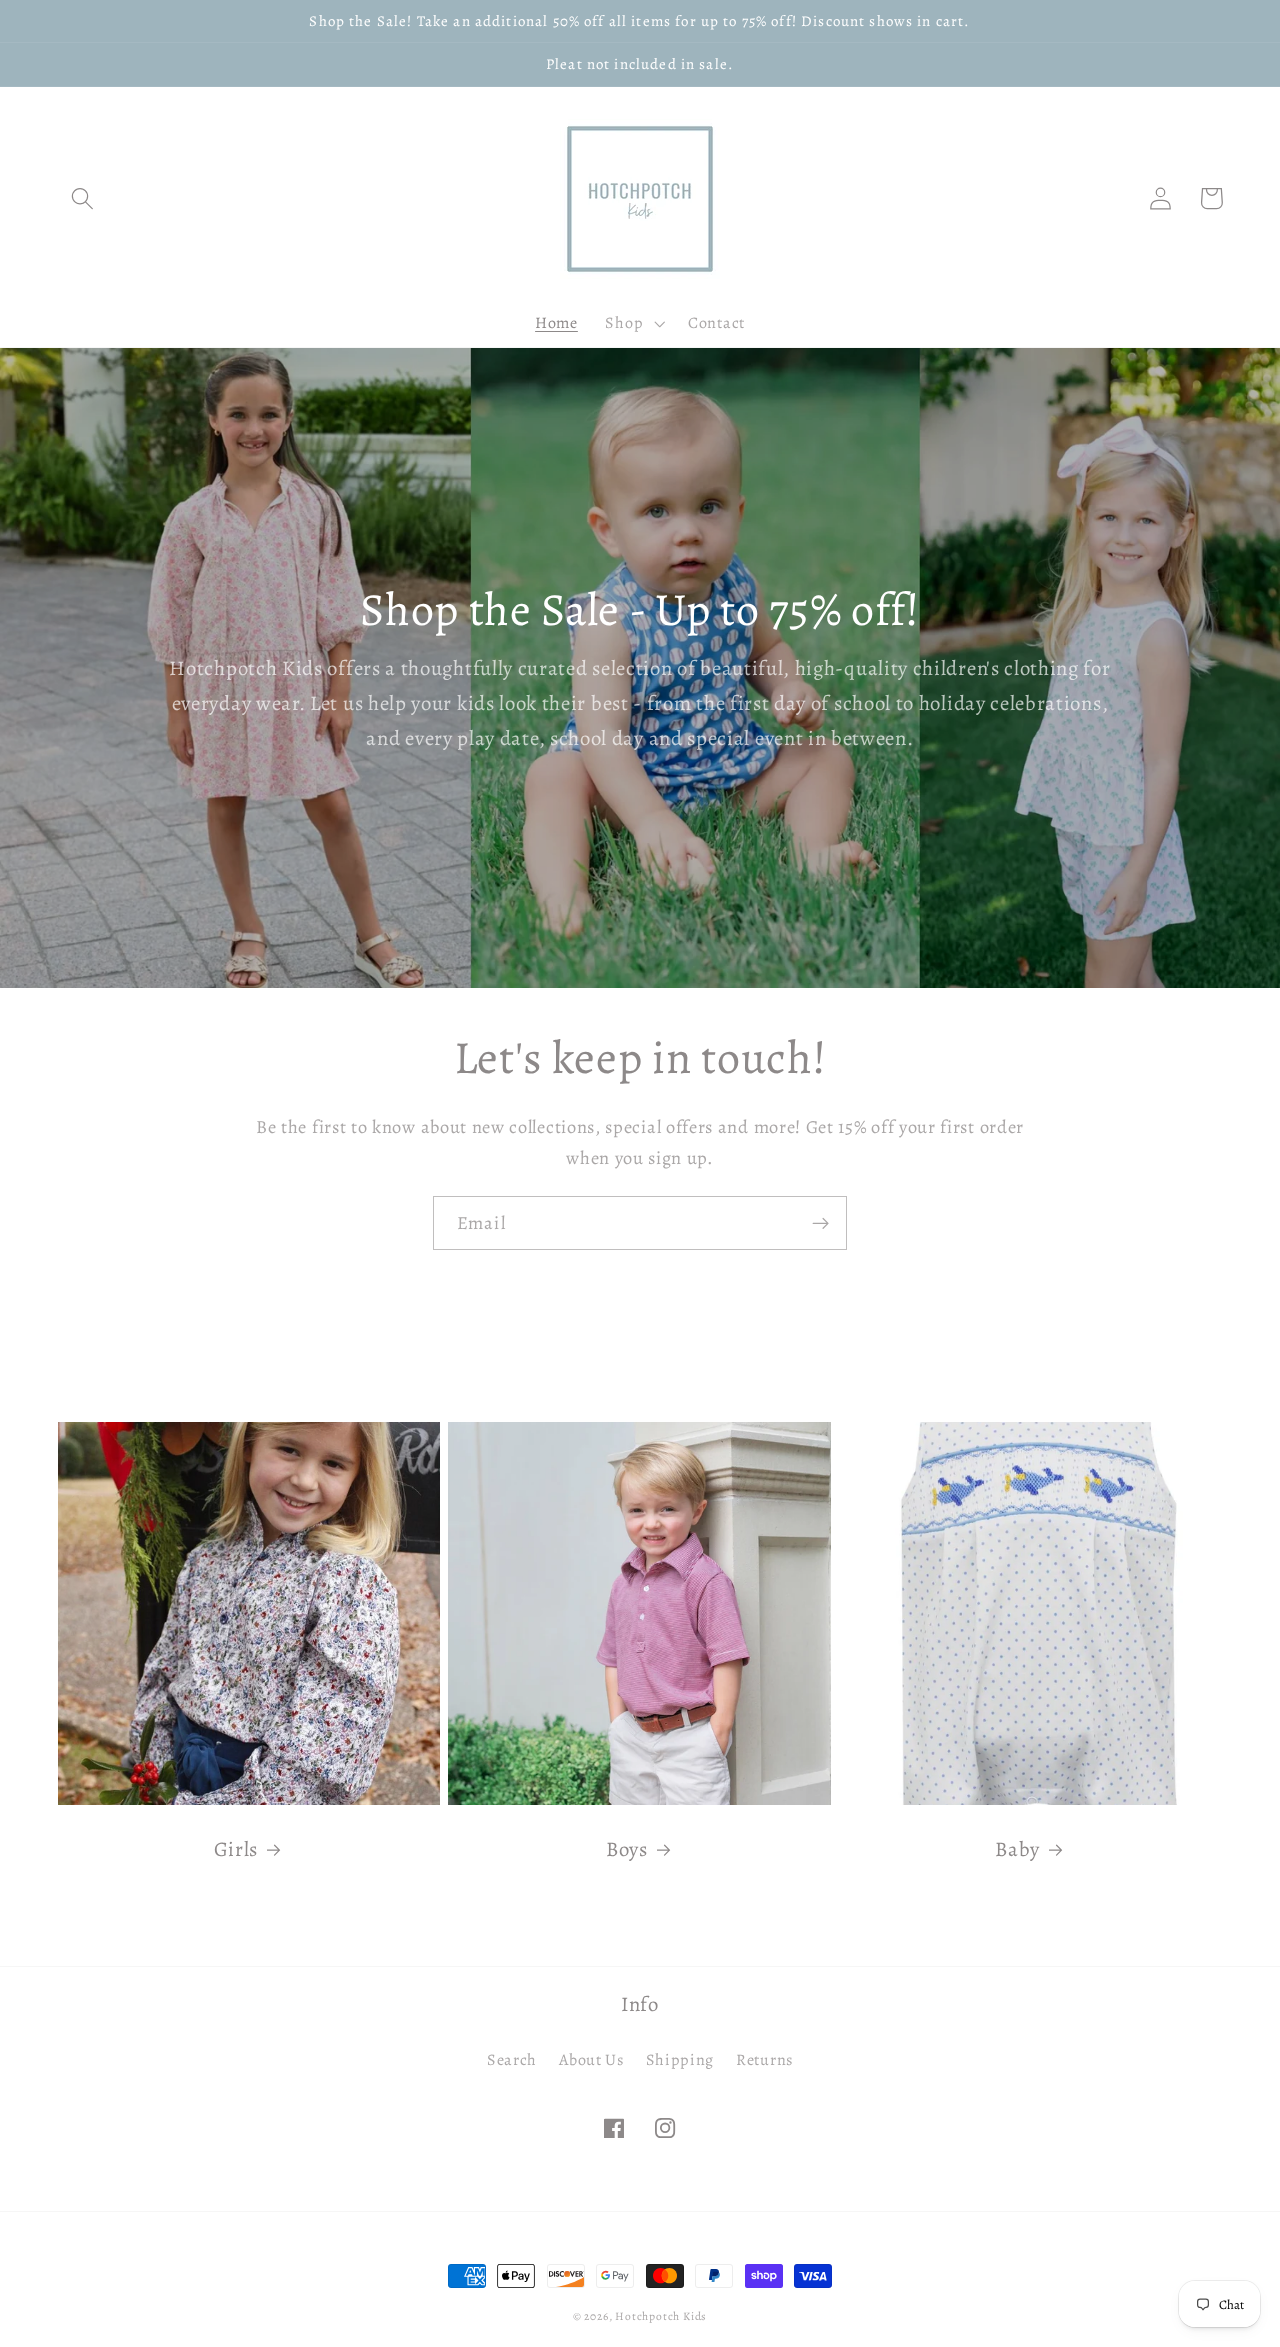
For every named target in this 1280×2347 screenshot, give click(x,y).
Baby (1017, 1849)
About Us (591, 2060)
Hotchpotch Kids (661, 2316)
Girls (236, 1849)
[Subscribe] (820, 1223)
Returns (764, 2060)
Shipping (680, 2060)
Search (512, 2060)
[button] (83, 198)
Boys (627, 1849)
